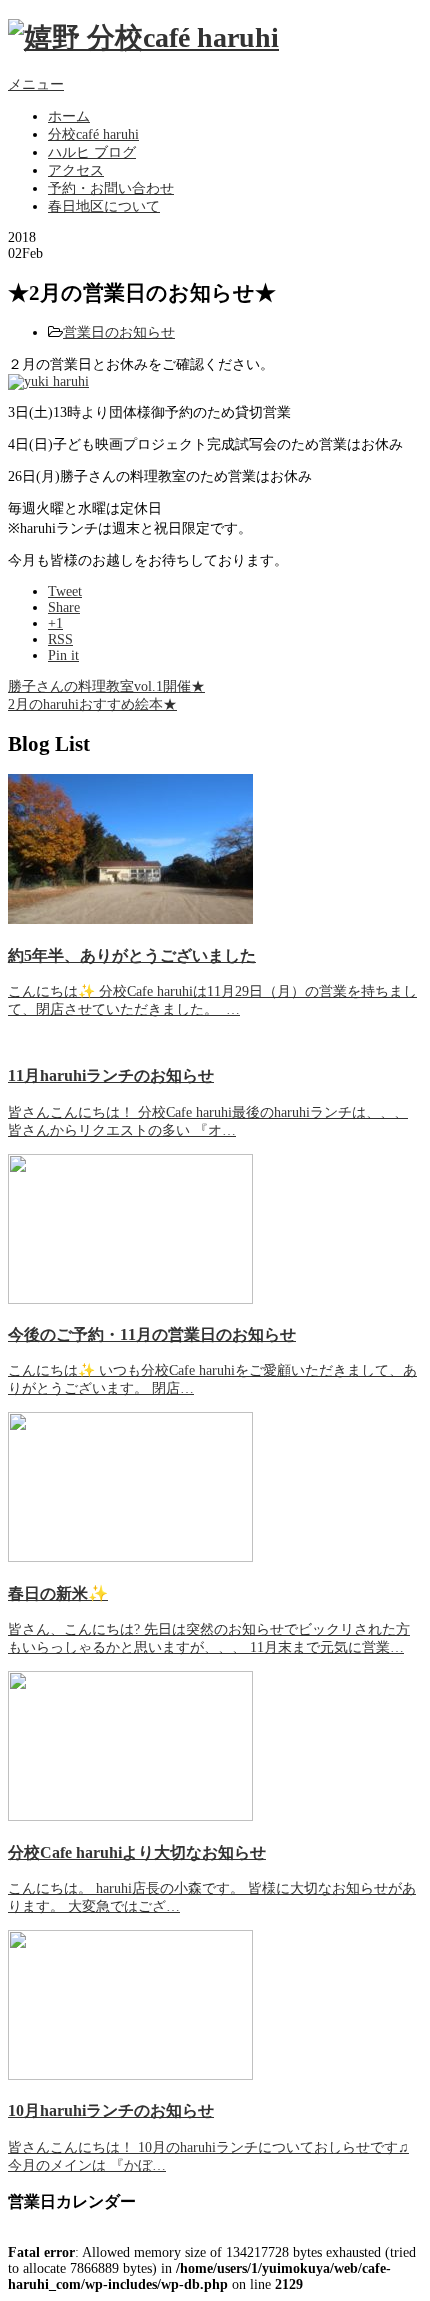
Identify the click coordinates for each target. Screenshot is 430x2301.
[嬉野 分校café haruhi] (143, 37)
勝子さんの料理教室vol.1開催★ (106, 686)
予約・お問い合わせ (111, 188)
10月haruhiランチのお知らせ (111, 2110)
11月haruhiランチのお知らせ (111, 1075)
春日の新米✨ (58, 1593)
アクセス (76, 170)
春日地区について (104, 206)
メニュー (36, 84)
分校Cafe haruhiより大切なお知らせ (137, 1852)
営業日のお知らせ (119, 332)
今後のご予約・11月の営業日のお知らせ (152, 1334)
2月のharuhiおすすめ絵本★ (92, 704)
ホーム (69, 116)
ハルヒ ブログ (92, 152)
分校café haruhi (93, 134)
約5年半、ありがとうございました (132, 955)
